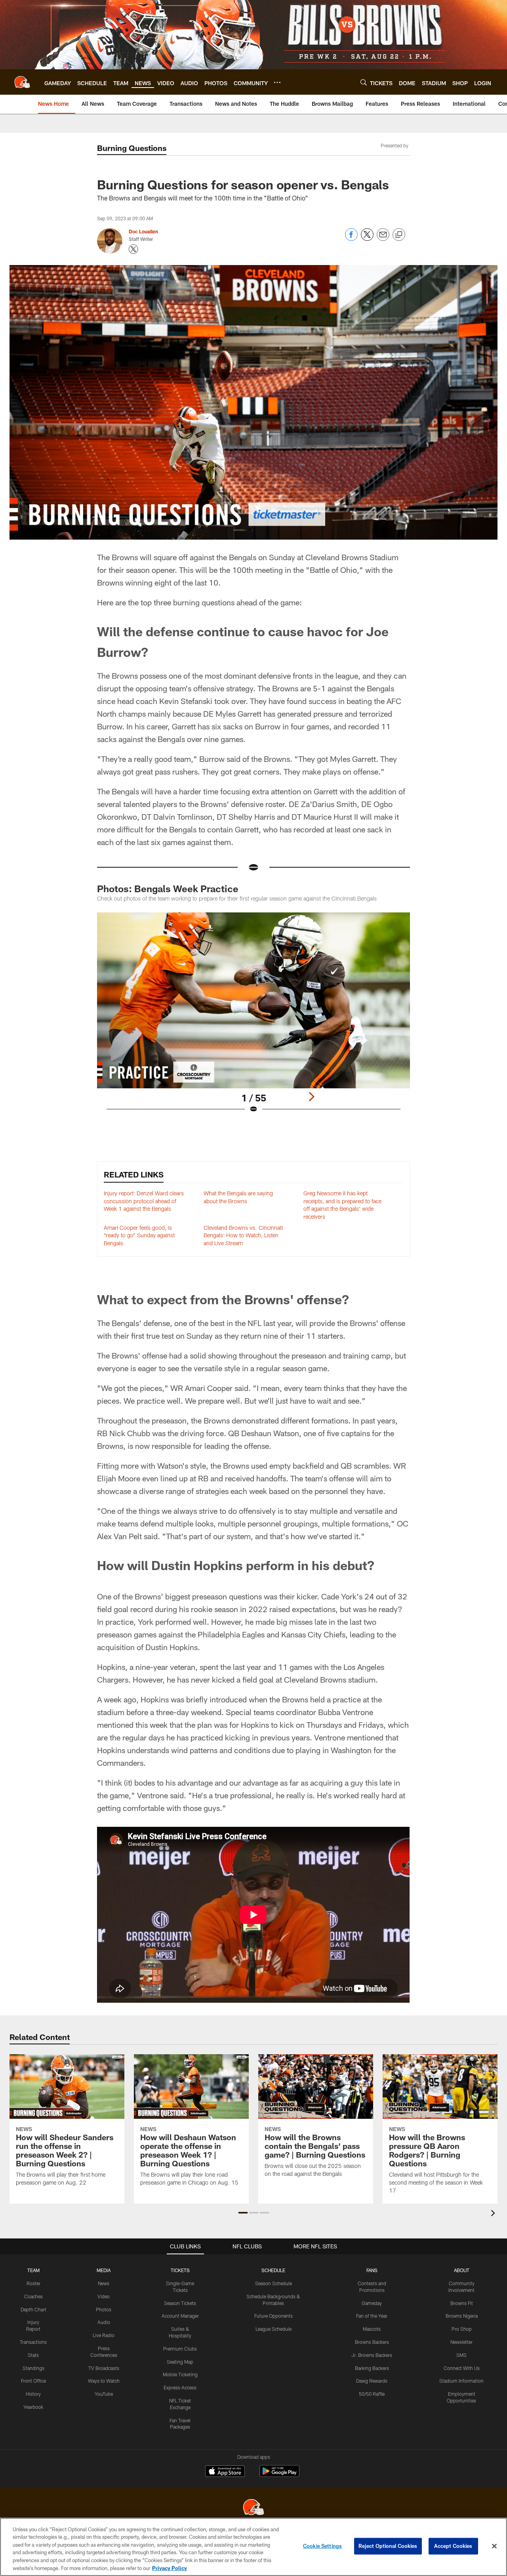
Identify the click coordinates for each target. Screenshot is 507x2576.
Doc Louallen (143, 231)
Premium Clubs (180, 2349)
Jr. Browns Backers (372, 2355)
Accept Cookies (453, 2546)
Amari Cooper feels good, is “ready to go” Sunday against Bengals (139, 1235)
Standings (33, 2368)
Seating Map (180, 2362)
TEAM (33, 2270)
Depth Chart (33, 2309)
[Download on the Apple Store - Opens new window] (225, 2472)
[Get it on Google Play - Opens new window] (279, 2475)
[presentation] (494, 2214)
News (104, 2283)
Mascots (372, 2329)
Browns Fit (462, 2303)
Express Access (180, 2387)
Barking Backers (372, 2368)
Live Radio (104, 2335)
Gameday (372, 2303)
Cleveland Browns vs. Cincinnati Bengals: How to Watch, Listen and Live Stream (243, 1235)
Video (104, 2296)
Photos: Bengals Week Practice (168, 888)
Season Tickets (180, 2303)
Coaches (33, 2296)
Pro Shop (462, 2329)
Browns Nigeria (462, 2316)
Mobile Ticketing (180, 2374)
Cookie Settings (322, 2546)
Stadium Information (461, 2381)
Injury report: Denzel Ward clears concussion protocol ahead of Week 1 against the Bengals (144, 1201)
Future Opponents (274, 2316)
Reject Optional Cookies (388, 2546)
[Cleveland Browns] (253, 2508)
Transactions (33, 2342)
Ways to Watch (104, 2381)
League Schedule (274, 2329)
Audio (104, 2322)
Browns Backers (372, 2342)
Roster (33, 2283)
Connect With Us (462, 2368)
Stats (33, 2355)
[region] (253, 2547)
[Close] (494, 2546)
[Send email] (383, 239)
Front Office (33, 2381)
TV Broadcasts (104, 2368)
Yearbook (33, 2407)
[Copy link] (399, 235)
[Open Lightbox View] (253, 1018)
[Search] (364, 82)
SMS (461, 2355)
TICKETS (180, 2270)
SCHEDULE (273, 2270)
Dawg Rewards (372, 2381)
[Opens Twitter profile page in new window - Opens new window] (133, 249)
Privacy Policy (170, 2568)
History (33, 2394)
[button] (243, 2213)
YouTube (104, 2394)
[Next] (311, 1097)
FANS (372, 2270)
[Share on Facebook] (351, 239)
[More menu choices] (277, 82)
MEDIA (104, 2270)
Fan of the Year (372, 2316)
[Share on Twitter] (367, 239)
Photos (104, 2309)
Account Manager (180, 2316)
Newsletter (461, 2342)
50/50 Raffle (372, 2394)
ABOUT (462, 2270)
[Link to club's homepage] (22, 82)
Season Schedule (274, 2283)
